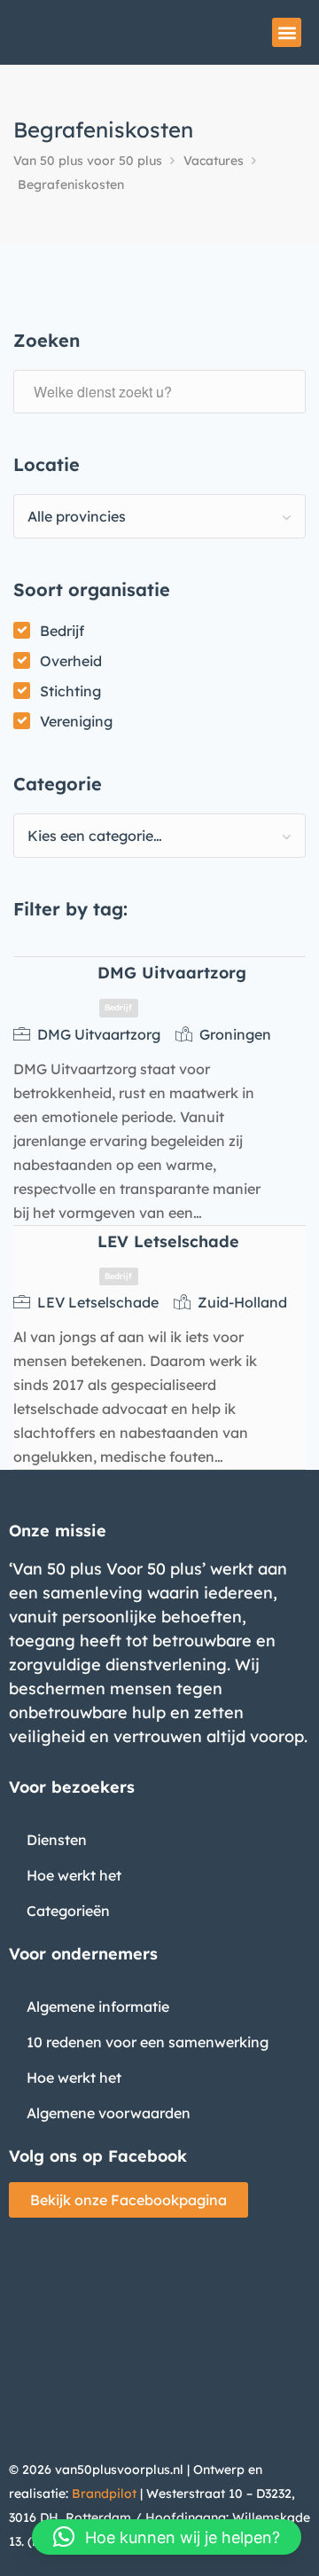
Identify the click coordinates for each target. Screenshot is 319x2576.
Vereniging (76, 721)
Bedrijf (62, 631)
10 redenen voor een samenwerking (148, 2042)
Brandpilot (104, 2494)
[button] (287, 32)
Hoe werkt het (74, 1875)
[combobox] (159, 516)
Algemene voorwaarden (109, 2113)
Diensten (57, 1840)
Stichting (70, 691)
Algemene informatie (98, 2007)
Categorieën (68, 1911)
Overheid (71, 661)
